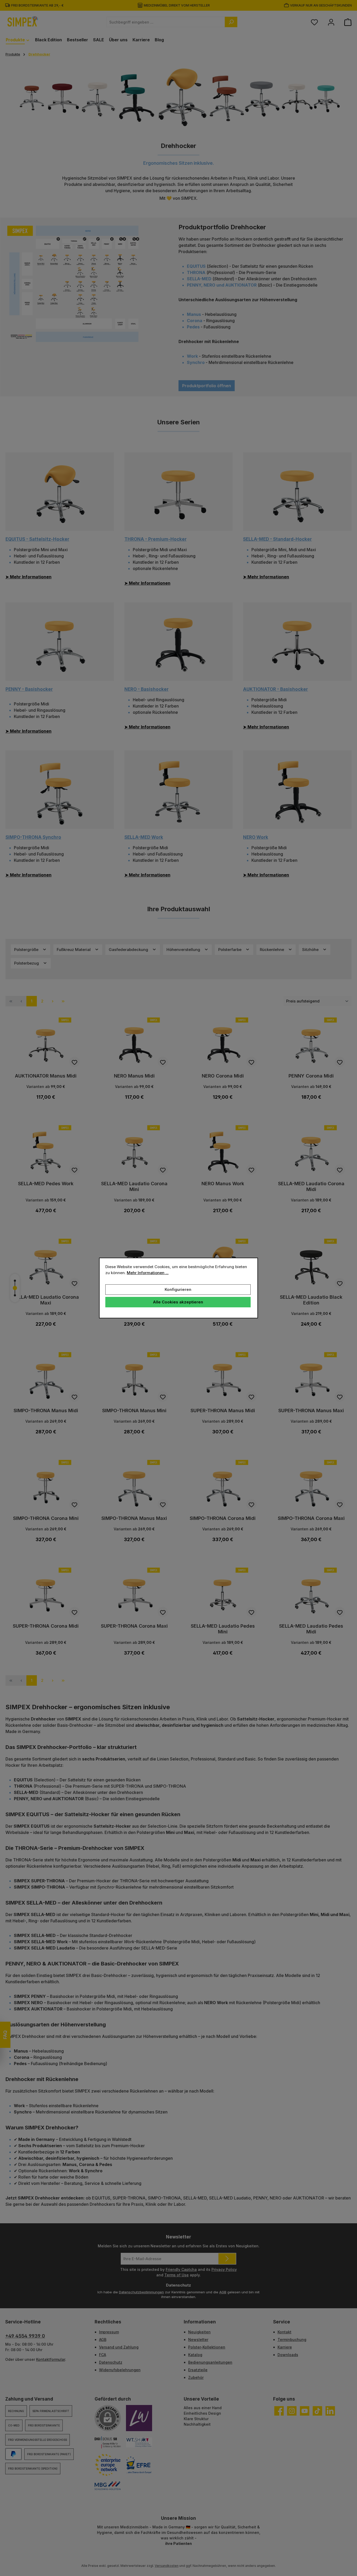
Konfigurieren (178, 1289)
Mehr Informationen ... (148, 1273)
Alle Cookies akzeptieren (178, 1302)
